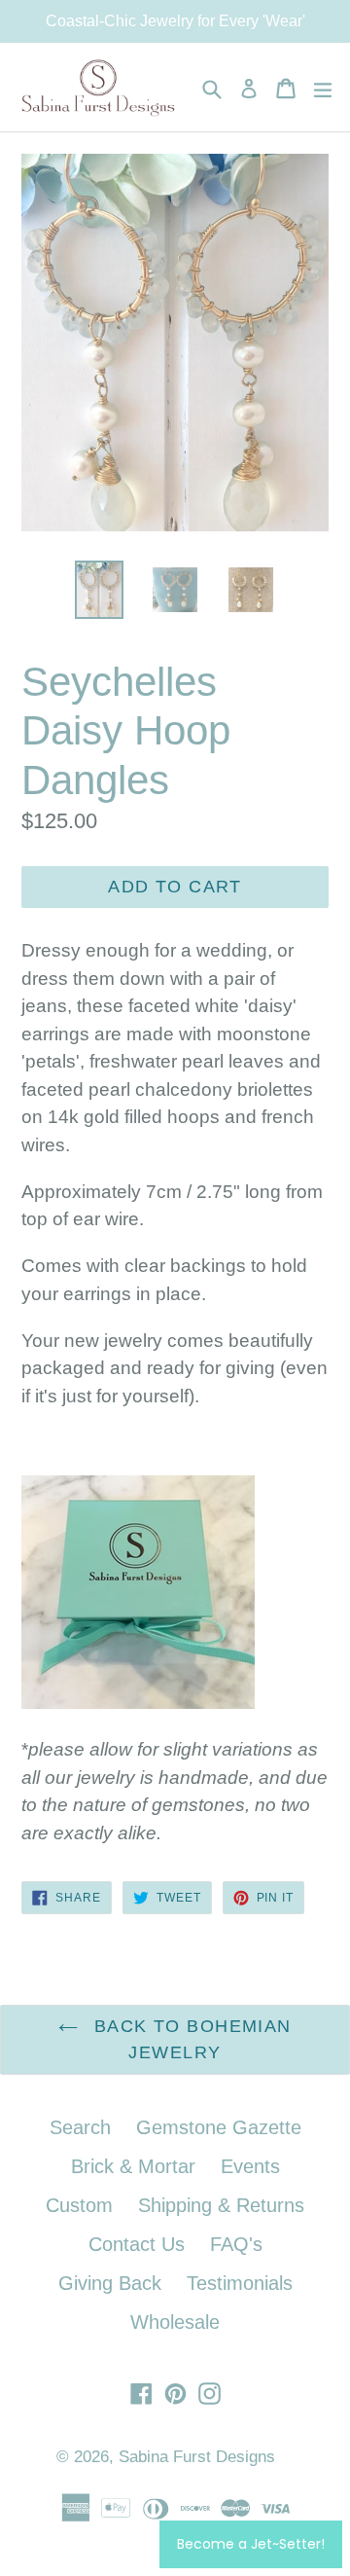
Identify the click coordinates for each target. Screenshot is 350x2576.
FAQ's (236, 2244)
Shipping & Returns (221, 2205)
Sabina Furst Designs (197, 2457)
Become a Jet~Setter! (251, 2544)
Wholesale (175, 2322)
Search (80, 2127)
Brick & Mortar (133, 2166)
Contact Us (137, 2244)
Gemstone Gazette (219, 2127)
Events (250, 2166)
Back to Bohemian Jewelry (189, 2039)
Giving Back (110, 2283)
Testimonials (240, 2283)
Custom (79, 2205)
